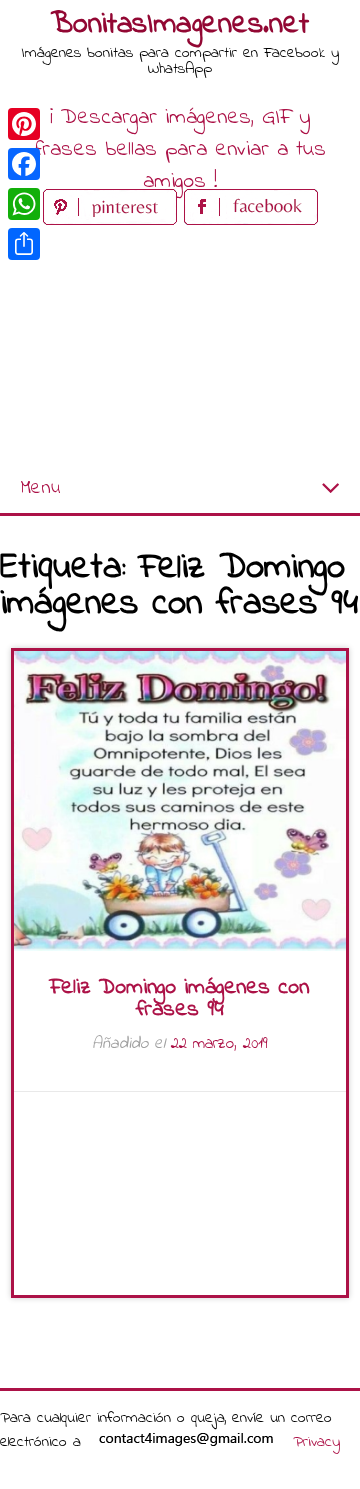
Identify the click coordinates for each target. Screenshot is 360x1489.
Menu (40, 488)
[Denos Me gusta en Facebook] (251, 220)
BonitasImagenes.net (180, 25)
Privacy (316, 1442)
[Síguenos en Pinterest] (113, 220)
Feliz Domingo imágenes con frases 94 (179, 999)
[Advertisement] (180, 347)
